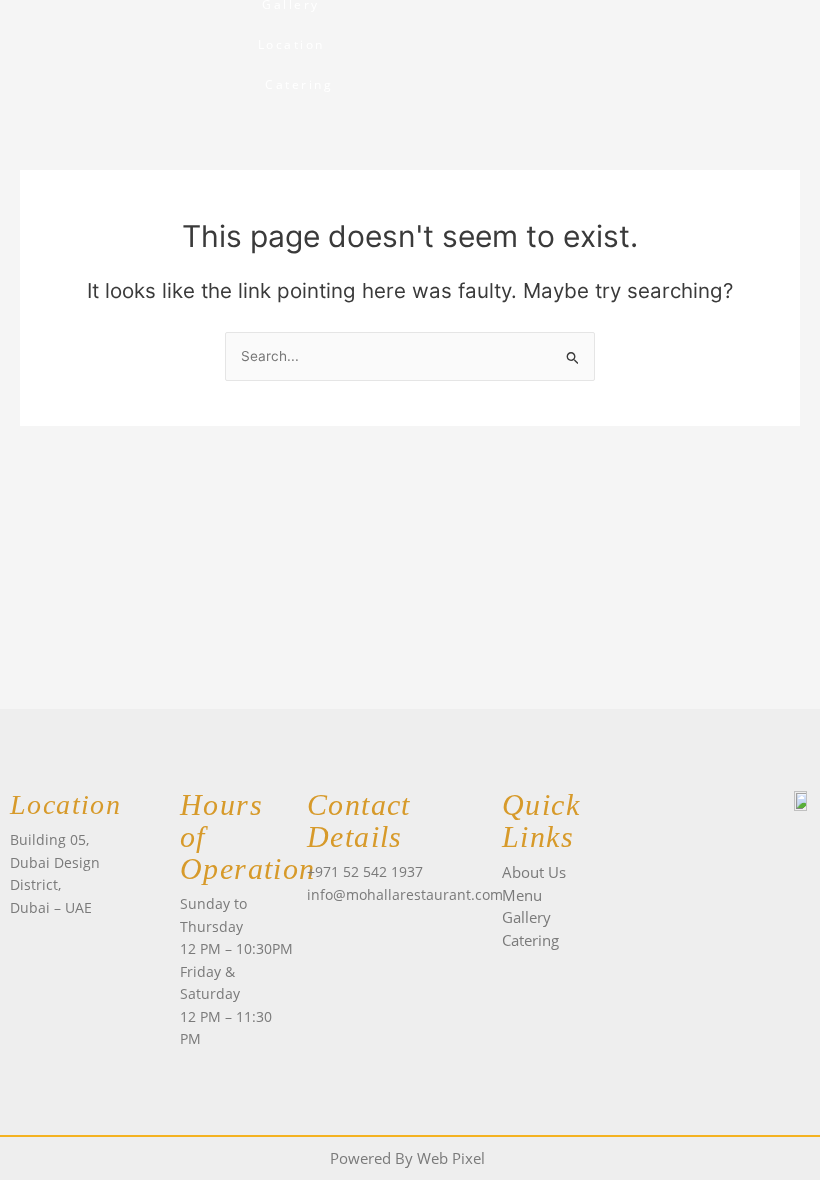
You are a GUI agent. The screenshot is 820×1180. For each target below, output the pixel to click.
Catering (299, 84)
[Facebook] (321, 931)
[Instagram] (357, 931)
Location (291, 44)
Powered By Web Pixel (407, 1158)
